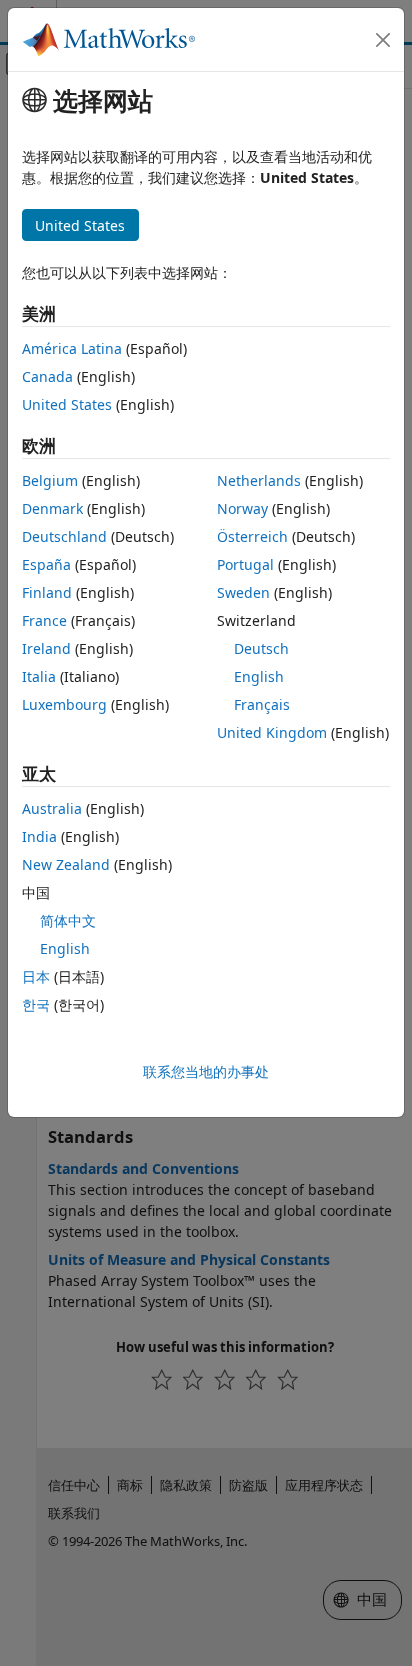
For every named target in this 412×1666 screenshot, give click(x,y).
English (259, 676)
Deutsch (261, 648)
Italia (39, 676)
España (46, 564)
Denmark (52, 508)
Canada (47, 376)
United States (67, 404)
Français (262, 704)
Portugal (245, 564)
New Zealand (66, 864)
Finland (47, 592)
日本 (36, 976)
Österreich (252, 536)
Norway (242, 508)
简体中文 (68, 920)
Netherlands (259, 480)
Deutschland (64, 536)
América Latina (72, 348)
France (44, 620)
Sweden (243, 592)
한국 (36, 1004)
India (39, 836)
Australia (52, 808)
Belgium (50, 480)
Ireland (46, 648)
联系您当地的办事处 (206, 1071)
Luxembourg (64, 704)
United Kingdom (272, 732)
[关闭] (383, 40)
